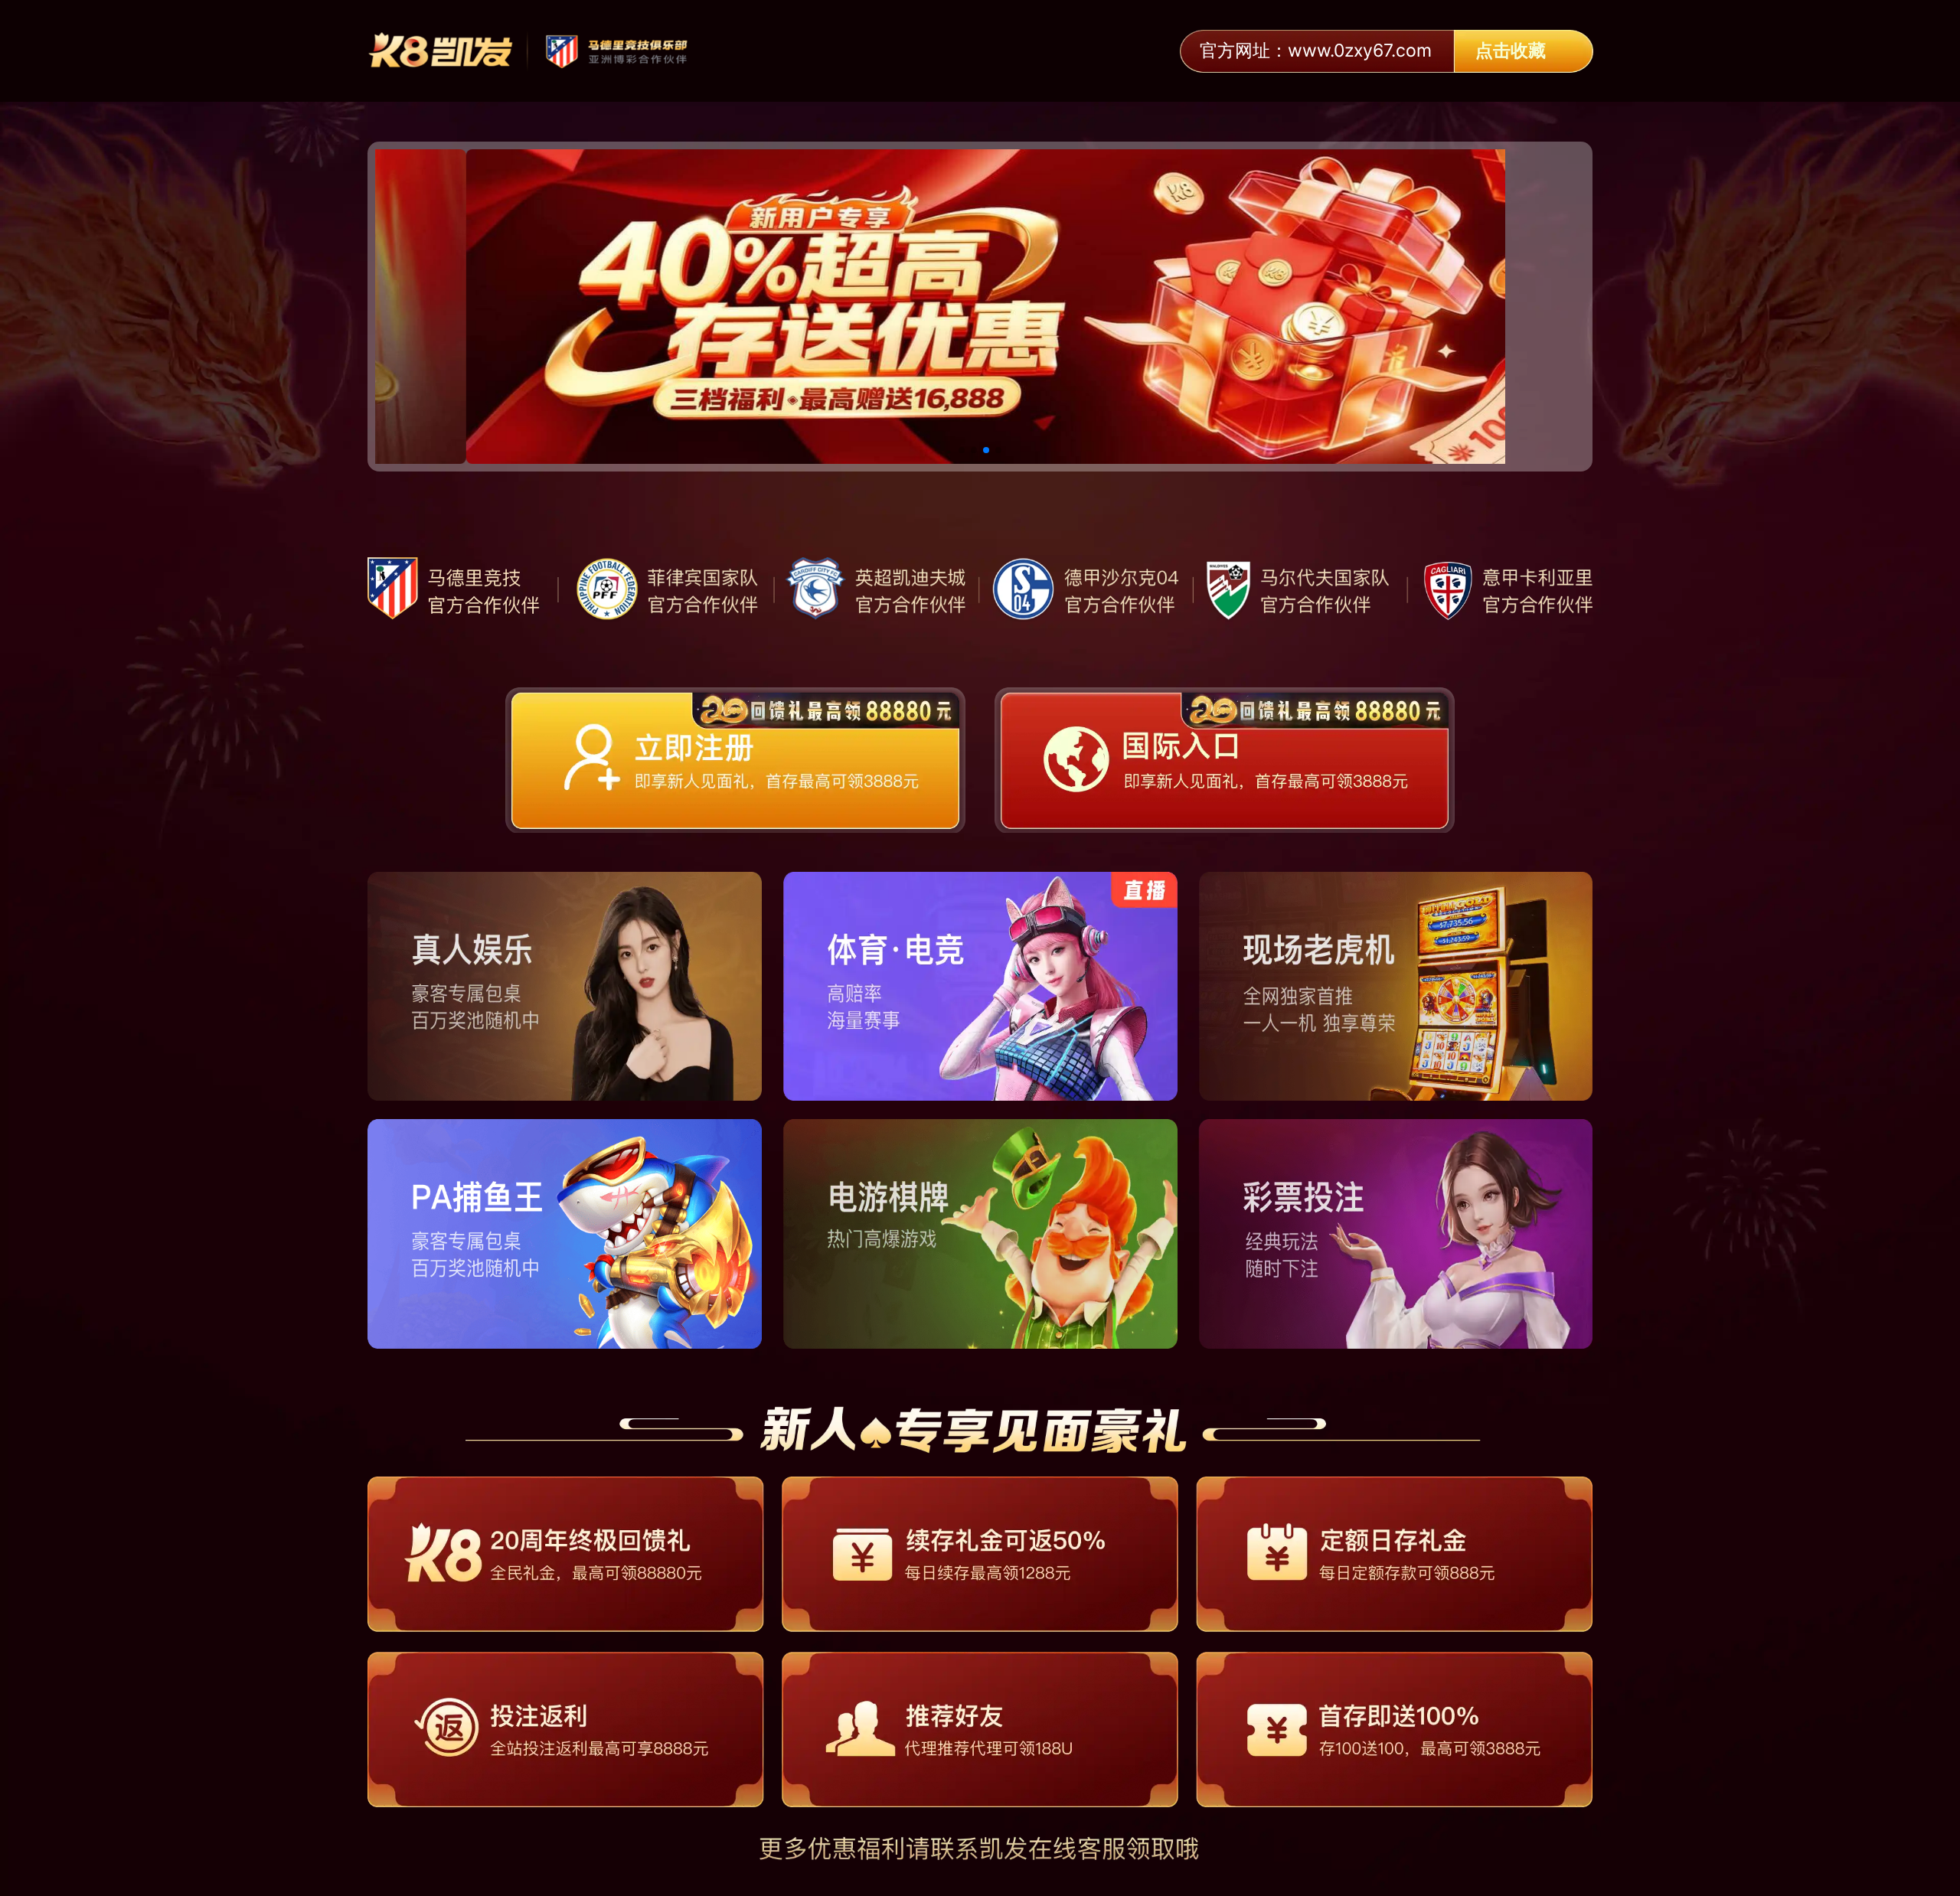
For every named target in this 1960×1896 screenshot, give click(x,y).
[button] (962, 450)
